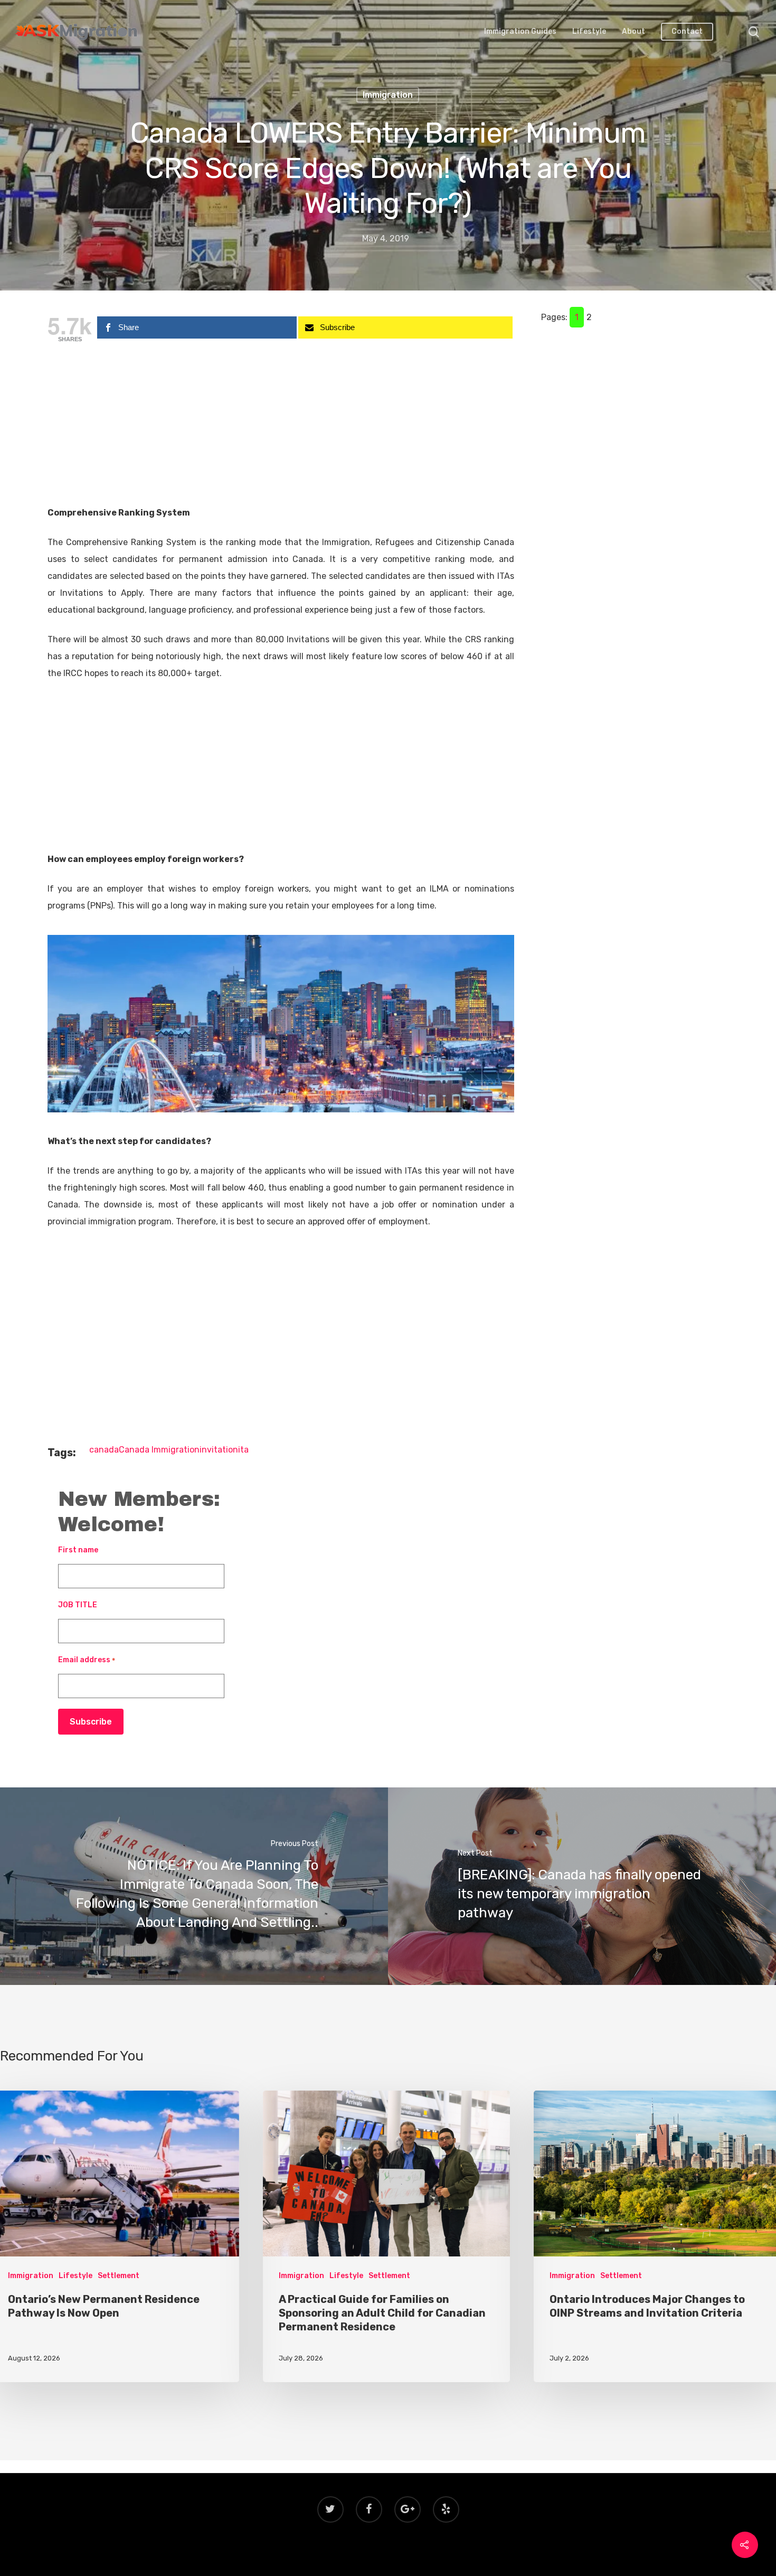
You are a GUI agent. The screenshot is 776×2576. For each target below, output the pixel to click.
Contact (687, 32)
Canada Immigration (159, 1450)
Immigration (388, 95)
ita (243, 1450)
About (633, 32)
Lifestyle (589, 32)
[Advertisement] (281, 426)
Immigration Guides (520, 32)
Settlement (119, 2276)
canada (104, 1450)
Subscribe (91, 1722)
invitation (219, 1450)
